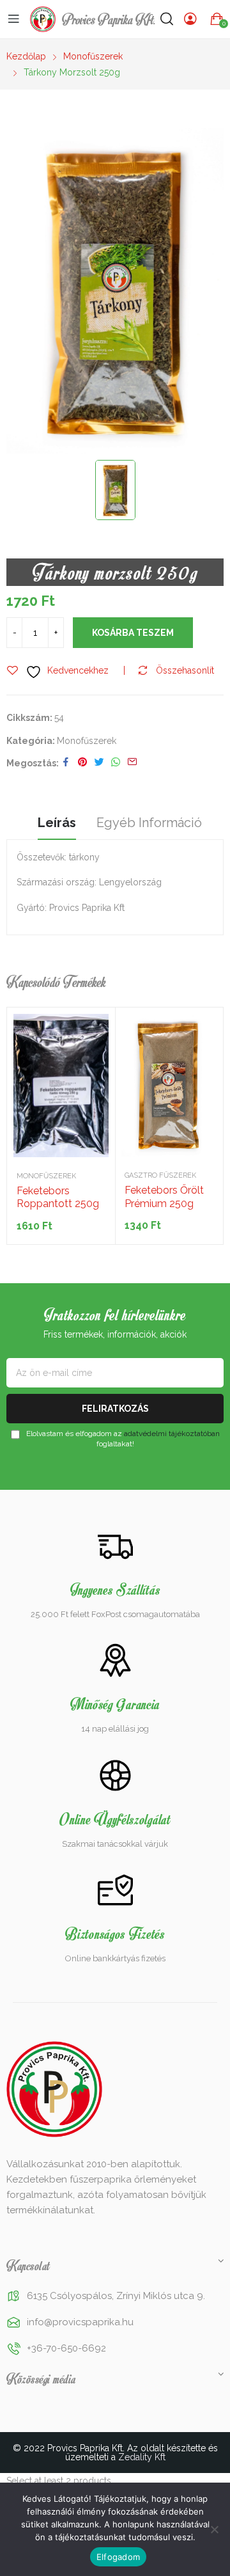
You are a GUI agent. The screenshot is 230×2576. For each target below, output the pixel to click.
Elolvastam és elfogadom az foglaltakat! (122, 1438)
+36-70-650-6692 (66, 2348)
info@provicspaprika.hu (80, 2322)
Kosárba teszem (133, 633)
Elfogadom (118, 2557)
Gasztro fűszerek (160, 1175)
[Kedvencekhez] (96, 1027)
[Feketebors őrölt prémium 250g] (169, 1085)
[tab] (57, 825)
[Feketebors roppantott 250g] (61, 1086)
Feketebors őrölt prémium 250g (164, 1197)
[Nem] (214, 2529)
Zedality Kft (142, 2457)
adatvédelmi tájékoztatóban (172, 1434)
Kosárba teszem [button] (96, 1059)
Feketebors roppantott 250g (58, 1197)
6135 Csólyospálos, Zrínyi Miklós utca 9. (116, 2296)
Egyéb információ (149, 823)
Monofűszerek (87, 741)
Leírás (57, 823)
